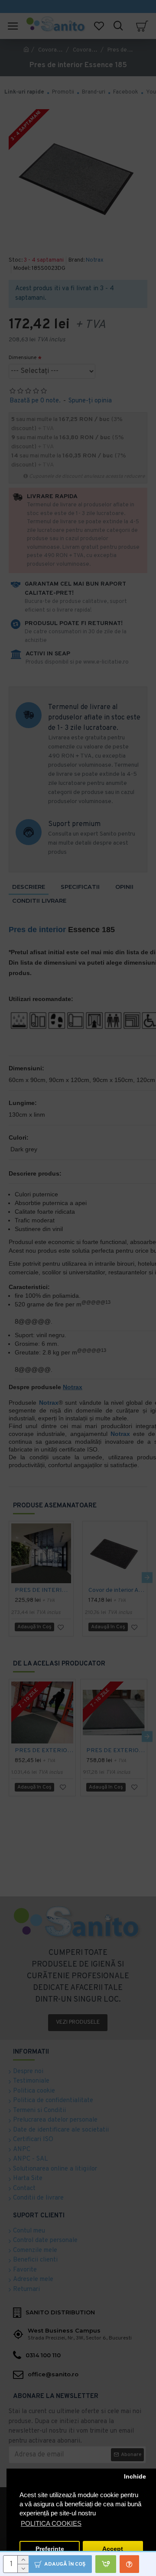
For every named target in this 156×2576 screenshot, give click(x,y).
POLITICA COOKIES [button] (51, 2523)
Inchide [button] (135, 2477)
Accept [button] (113, 2549)
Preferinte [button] (50, 2549)
